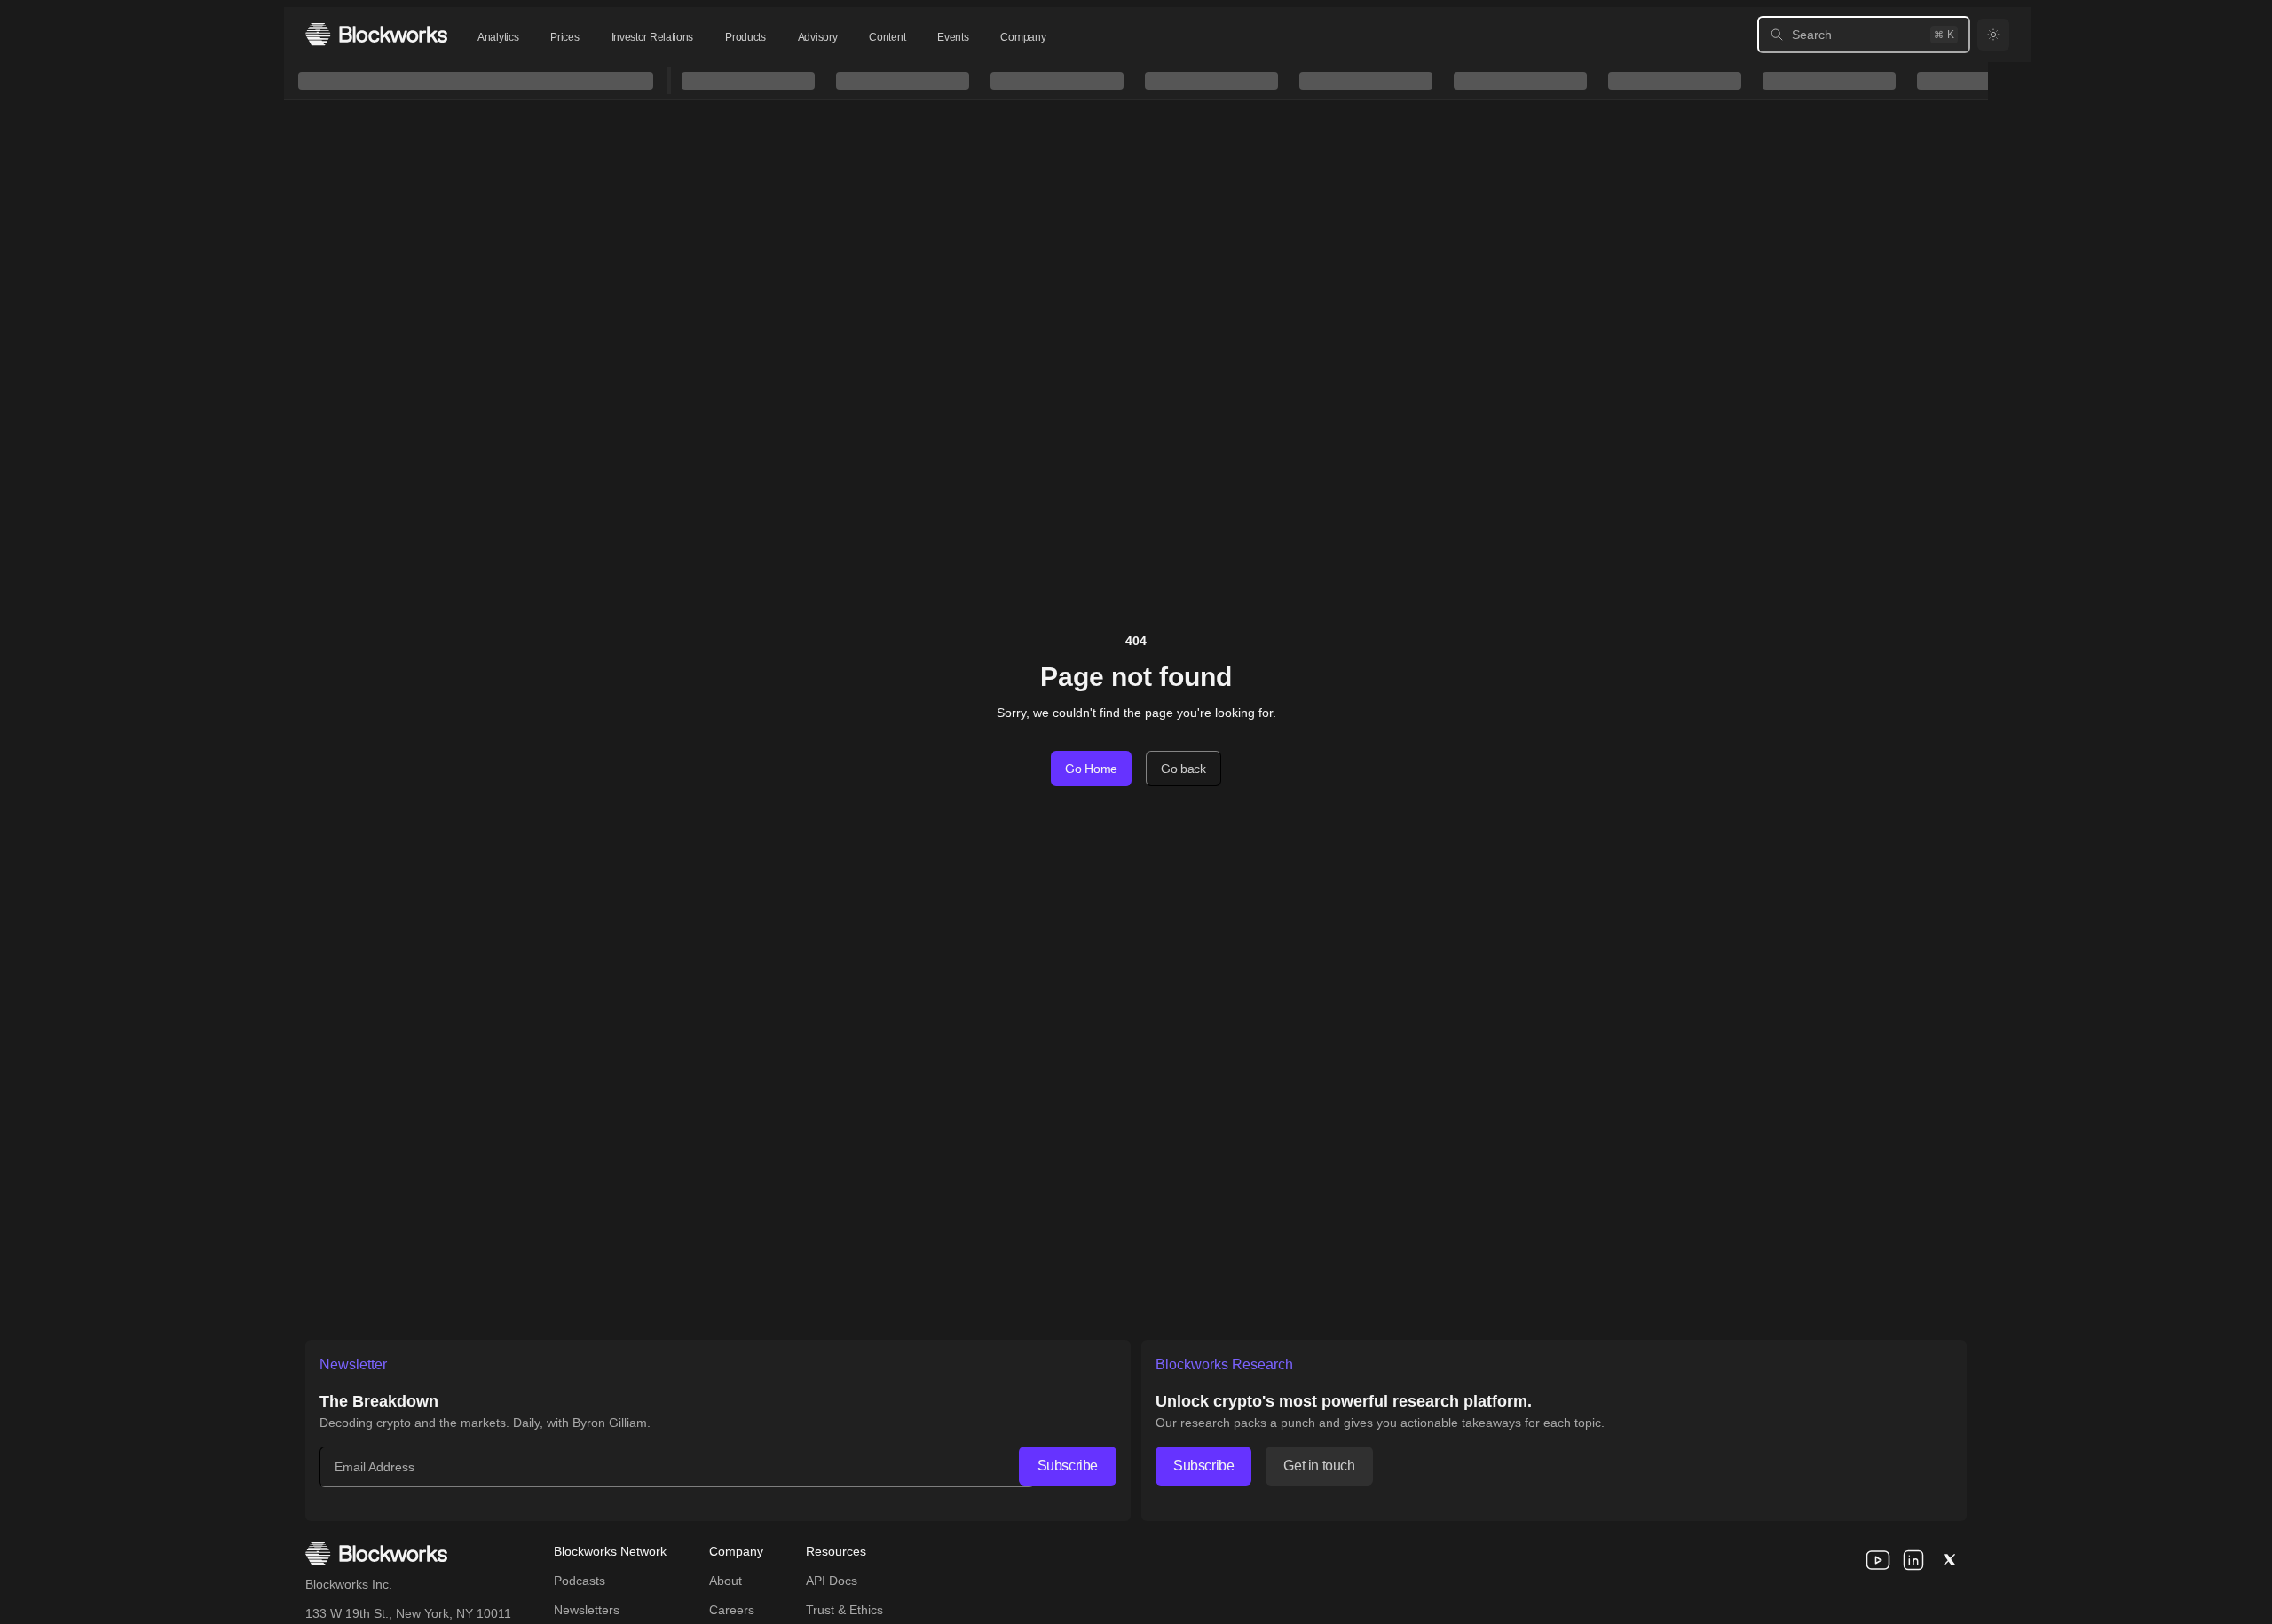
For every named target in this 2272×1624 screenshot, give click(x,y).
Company (1023, 37)
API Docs (832, 1581)
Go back (1183, 769)
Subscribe (1068, 1466)
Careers (732, 1610)
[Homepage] (376, 34)
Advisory (818, 37)
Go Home (1091, 769)
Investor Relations (653, 37)
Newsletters (587, 1610)
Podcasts (580, 1581)
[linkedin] (1913, 1560)
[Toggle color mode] (1993, 35)
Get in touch (1319, 1466)
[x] (1949, 1560)
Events (953, 37)
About (726, 1581)
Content (887, 37)
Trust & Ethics (844, 1610)
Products (745, 37)
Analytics (498, 37)
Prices (564, 37)
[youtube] (1878, 1560)
